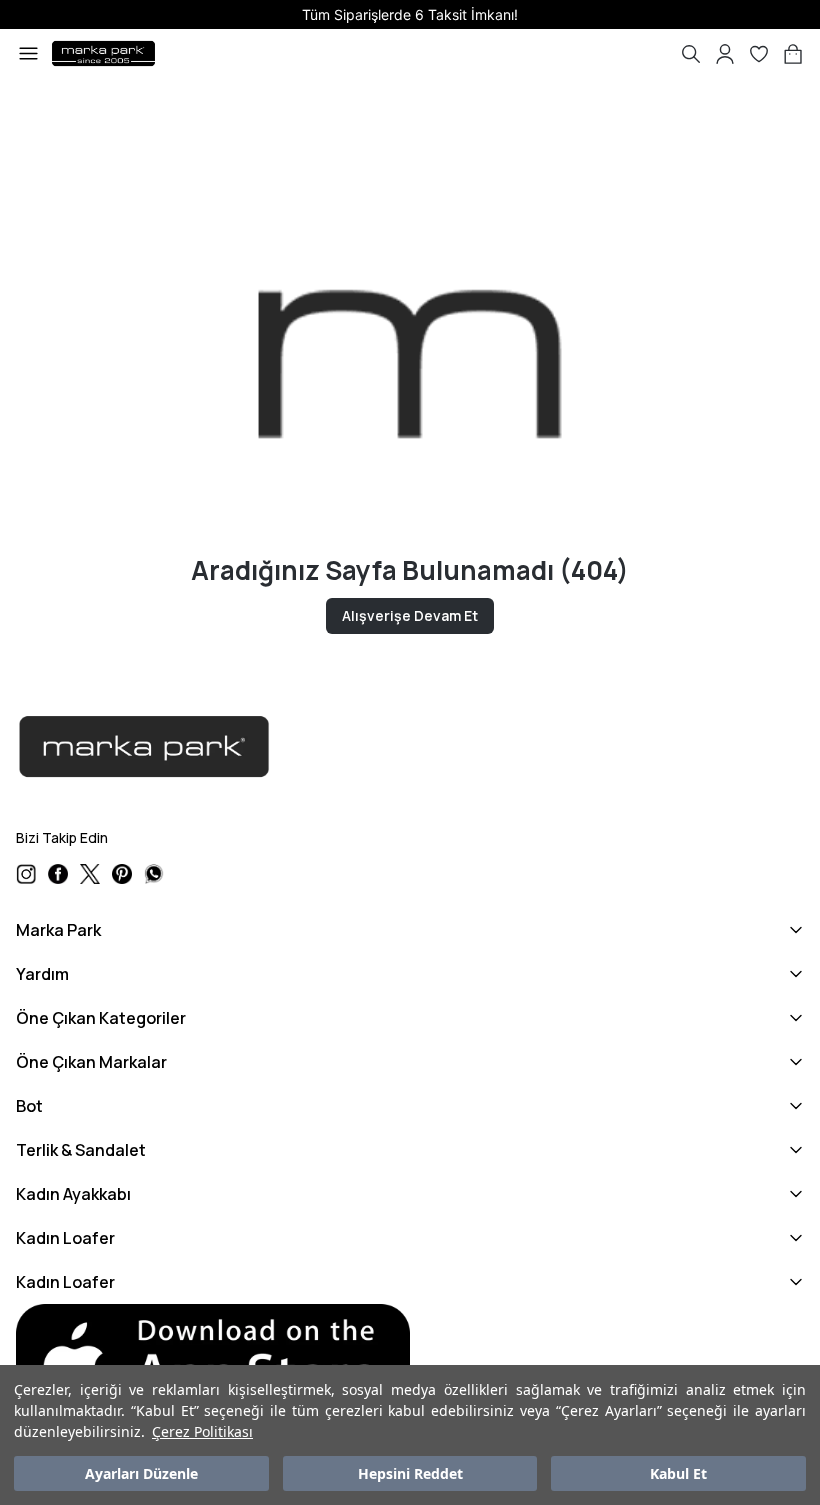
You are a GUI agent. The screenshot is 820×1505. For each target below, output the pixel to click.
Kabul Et (678, 1473)
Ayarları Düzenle (141, 1473)
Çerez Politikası (202, 1431)
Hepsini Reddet (410, 1473)
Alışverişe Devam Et (410, 615)
